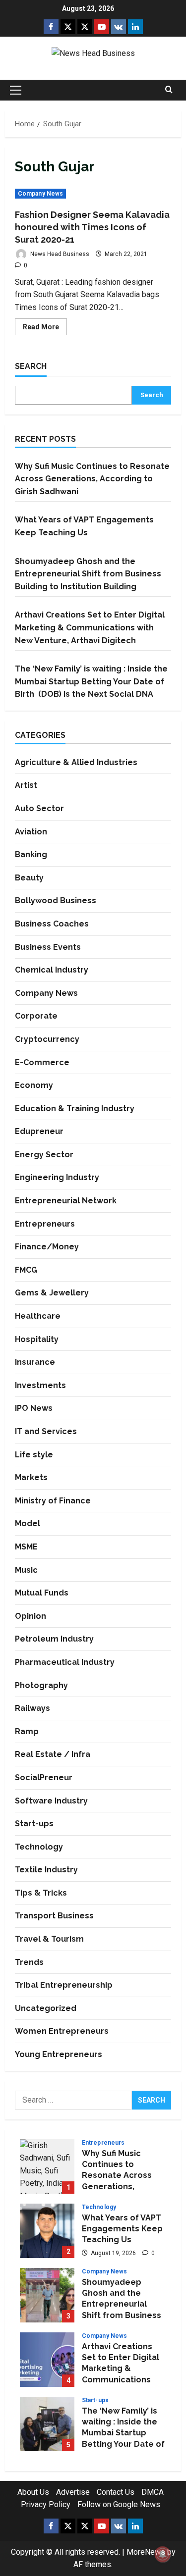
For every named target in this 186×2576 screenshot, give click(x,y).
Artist (26, 785)
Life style (34, 1455)
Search (31, 366)
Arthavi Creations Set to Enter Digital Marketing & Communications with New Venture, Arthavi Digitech (90, 627)
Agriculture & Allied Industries (76, 762)
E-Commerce (42, 1062)
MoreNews (146, 2552)
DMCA (153, 2492)
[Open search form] (169, 90)
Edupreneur (39, 1131)
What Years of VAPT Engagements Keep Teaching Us (47, 2231)
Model (28, 1523)
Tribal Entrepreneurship (64, 1985)
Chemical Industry (52, 970)
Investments (40, 1385)
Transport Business (54, 1916)
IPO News (34, 1408)
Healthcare (38, 1316)
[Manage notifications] (163, 2554)
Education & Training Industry (75, 1108)
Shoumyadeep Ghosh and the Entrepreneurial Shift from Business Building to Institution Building (88, 574)
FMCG (26, 1270)
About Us (33, 2492)
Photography (41, 1685)
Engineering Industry (57, 1177)
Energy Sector (44, 1155)
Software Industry (51, 1801)
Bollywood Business (56, 901)
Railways (32, 1708)
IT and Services (46, 1431)
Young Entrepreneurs (59, 2054)
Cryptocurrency (47, 1039)
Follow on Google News (119, 2504)
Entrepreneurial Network (66, 1201)
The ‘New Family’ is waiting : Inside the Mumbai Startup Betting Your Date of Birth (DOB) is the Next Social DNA (92, 681)
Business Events (48, 947)
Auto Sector (39, 808)
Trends (29, 1962)
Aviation (31, 832)
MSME (26, 1547)
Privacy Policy (46, 2504)
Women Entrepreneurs (62, 2031)
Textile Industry (46, 1870)
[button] (16, 90)
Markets (31, 1477)
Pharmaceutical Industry (65, 1662)
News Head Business (59, 254)
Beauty (29, 878)
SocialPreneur (44, 1777)
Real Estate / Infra (53, 1754)
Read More (45, 329)
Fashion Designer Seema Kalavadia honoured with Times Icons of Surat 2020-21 (92, 227)
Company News (40, 194)
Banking (31, 854)
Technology (39, 1847)
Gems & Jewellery (52, 1293)
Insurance (35, 1362)
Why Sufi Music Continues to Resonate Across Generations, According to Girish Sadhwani (92, 479)
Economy (34, 1085)
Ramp (27, 1731)
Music (26, 1570)
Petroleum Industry (54, 1639)
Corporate (36, 1016)
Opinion (31, 1616)
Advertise (73, 2492)
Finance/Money (47, 1247)
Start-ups (34, 1824)
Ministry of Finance (53, 1501)
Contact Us (116, 2492)
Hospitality (37, 1339)
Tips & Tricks (41, 1893)
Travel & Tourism (49, 1939)
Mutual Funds (42, 1593)
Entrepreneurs (45, 1224)
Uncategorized (46, 2008)
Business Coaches (52, 924)
